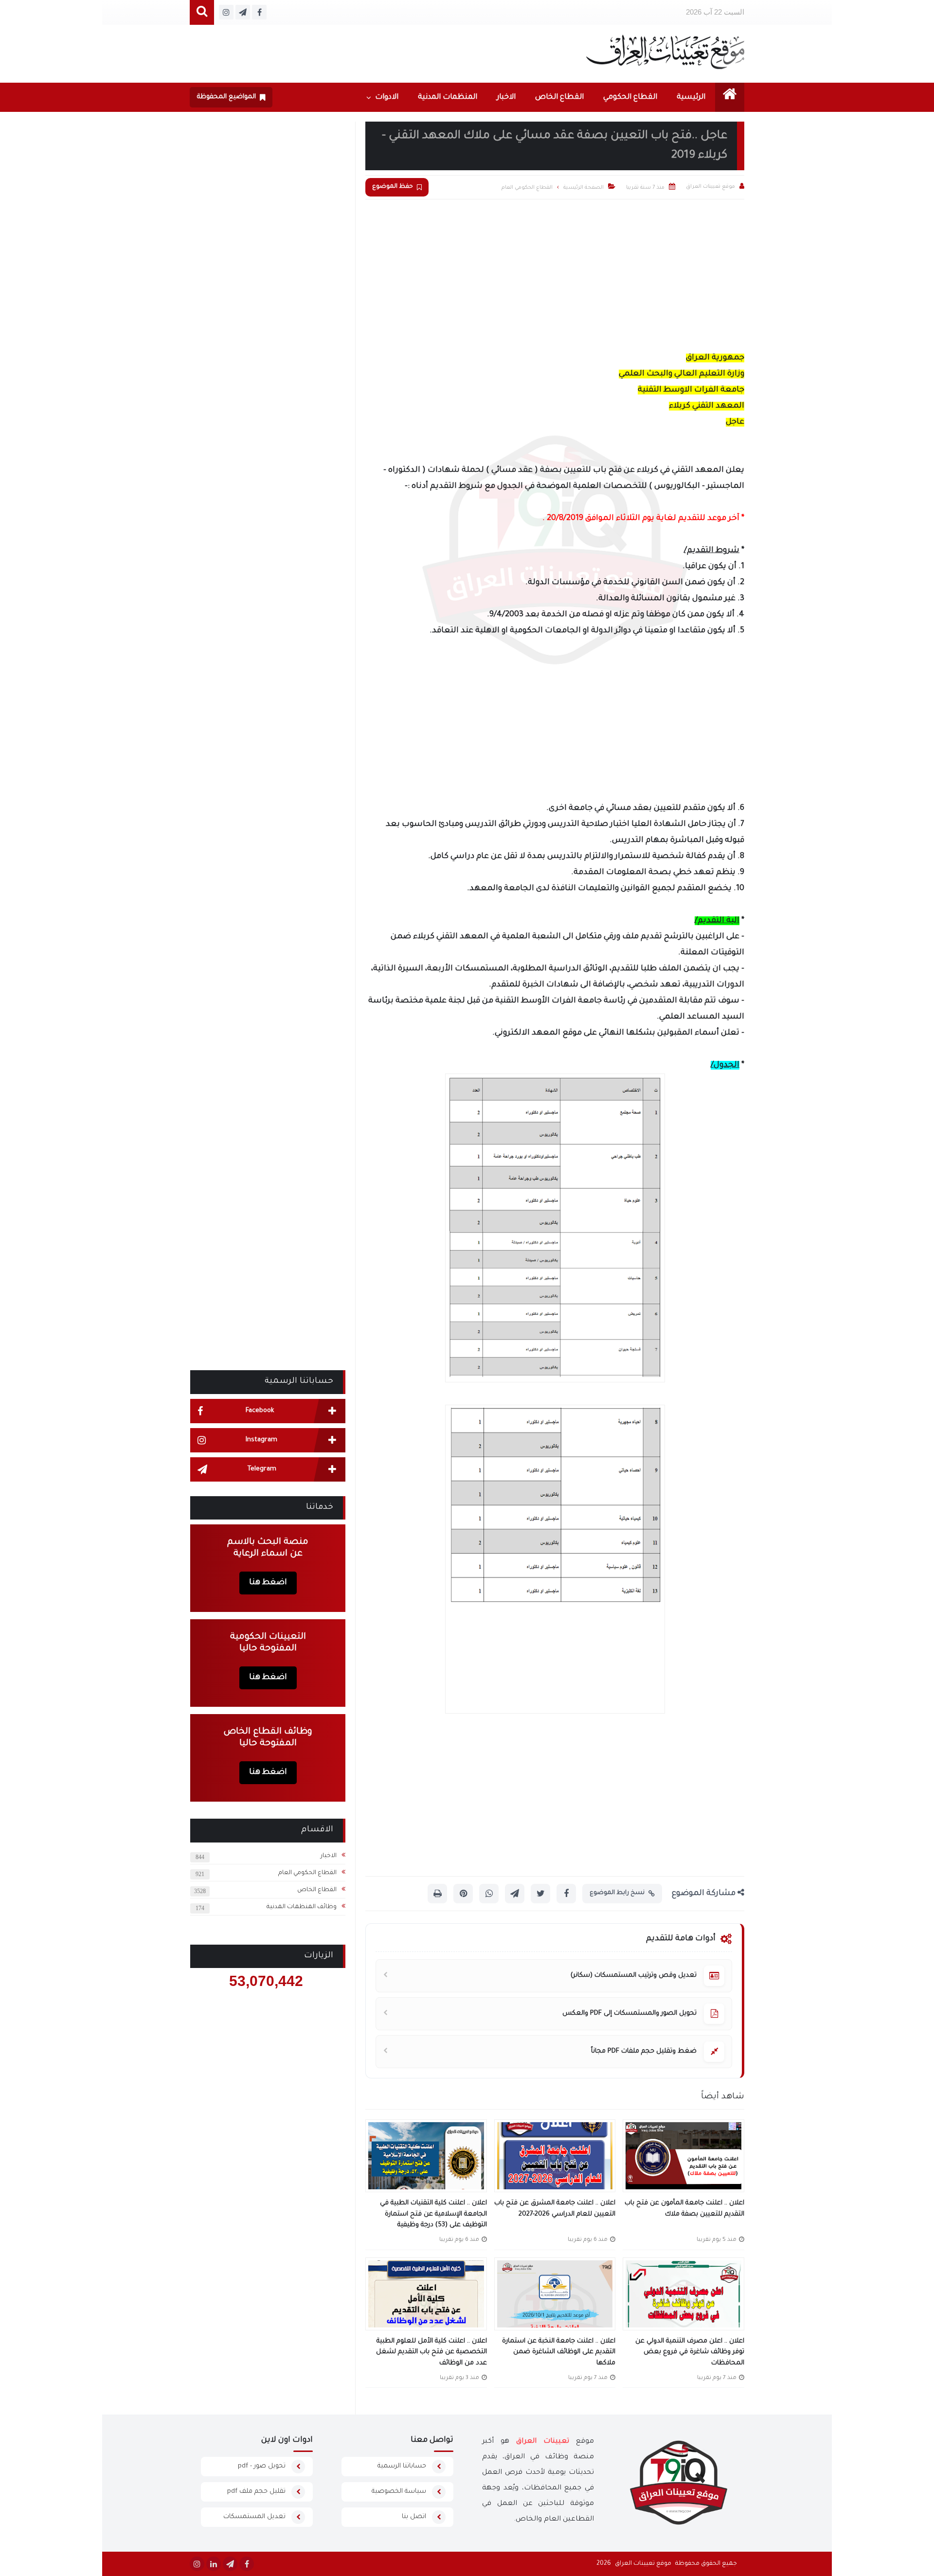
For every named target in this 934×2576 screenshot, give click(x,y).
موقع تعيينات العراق (643, 2564)
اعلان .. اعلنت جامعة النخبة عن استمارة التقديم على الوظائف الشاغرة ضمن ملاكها (559, 2352)
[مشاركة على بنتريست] (463, 1894)
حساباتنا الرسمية (402, 2466)
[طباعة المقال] (437, 1894)
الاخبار (506, 98)
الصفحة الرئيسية (584, 188)
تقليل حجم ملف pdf (256, 2492)
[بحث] (202, 12)
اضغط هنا (268, 1583)
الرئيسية (691, 98)
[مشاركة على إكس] (540, 1894)
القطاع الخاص (559, 98)
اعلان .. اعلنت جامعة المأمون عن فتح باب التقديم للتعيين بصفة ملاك (684, 2209)
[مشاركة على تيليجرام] (515, 1894)
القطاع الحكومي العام (307, 1873)
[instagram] (197, 2564)
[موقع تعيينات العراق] (665, 52)
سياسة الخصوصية (399, 2492)
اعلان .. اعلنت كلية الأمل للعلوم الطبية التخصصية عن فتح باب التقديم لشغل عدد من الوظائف (431, 2352)
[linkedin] (214, 2564)
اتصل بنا (414, 2517)
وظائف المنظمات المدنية (302, 1907)
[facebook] (247, 2564)
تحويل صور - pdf (262, 2466)
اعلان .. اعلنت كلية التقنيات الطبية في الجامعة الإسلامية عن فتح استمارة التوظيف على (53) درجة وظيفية (433, 2214)
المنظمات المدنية (448, 98)
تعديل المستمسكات (254, 2517)
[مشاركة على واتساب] (489, 1894)
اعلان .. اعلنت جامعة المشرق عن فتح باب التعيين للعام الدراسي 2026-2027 (555, 2209)
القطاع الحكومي (630, 98)
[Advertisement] (555, 272)
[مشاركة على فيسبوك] (566, 1894)
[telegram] (230, 2564)
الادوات (387, 98)
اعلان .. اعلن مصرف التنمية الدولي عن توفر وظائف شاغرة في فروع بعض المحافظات (690, 2352)
